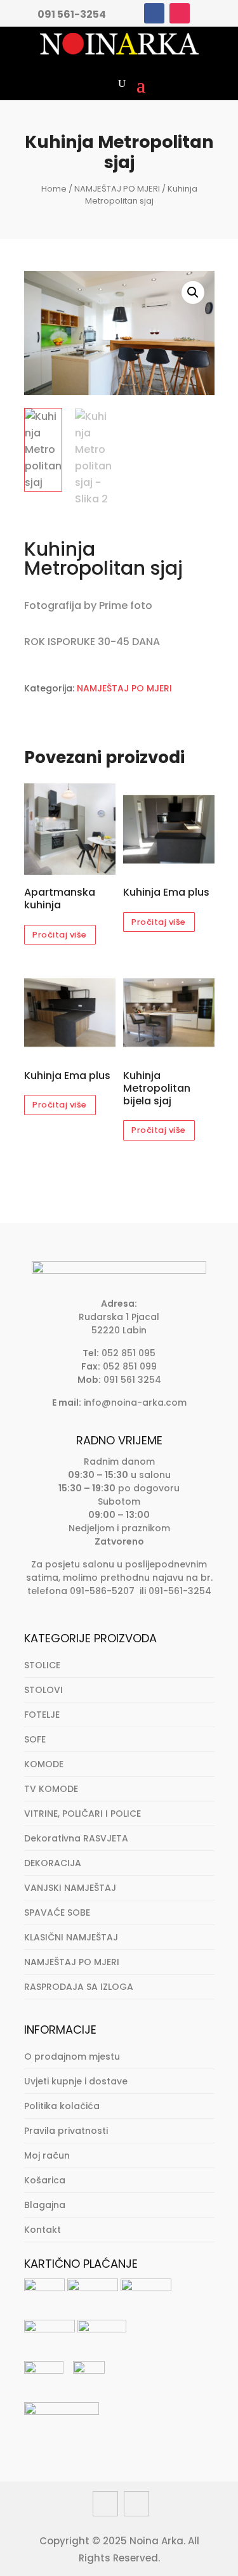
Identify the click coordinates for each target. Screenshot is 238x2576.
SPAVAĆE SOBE (57, 1912)
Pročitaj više (60, 935)
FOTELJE (42, 1715)
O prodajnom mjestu (72, 2056)
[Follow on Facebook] (154, 13)
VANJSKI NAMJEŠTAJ (70, 1888)
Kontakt (43, 2230)
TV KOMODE (51, 1789)
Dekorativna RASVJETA (76, 1838)
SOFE (35, 1739)
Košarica (45, 2180)
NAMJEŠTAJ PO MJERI (117, 189)
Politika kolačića (62, 2106)
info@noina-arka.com (135, 1402)
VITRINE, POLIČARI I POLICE (83, 1814)
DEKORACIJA (53, 1863)
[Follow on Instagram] (180, 13)
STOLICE (42, 1665)
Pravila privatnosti (66, 2131)
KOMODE (44, 1764)
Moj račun (47, 2155)
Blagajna (45, 2205)
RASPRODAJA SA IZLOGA (79, 1987)
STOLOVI (43, 1690)
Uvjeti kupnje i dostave (76, 2081)
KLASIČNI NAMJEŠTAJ (71, 1937)
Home (54, 189)
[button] (193, 292)
